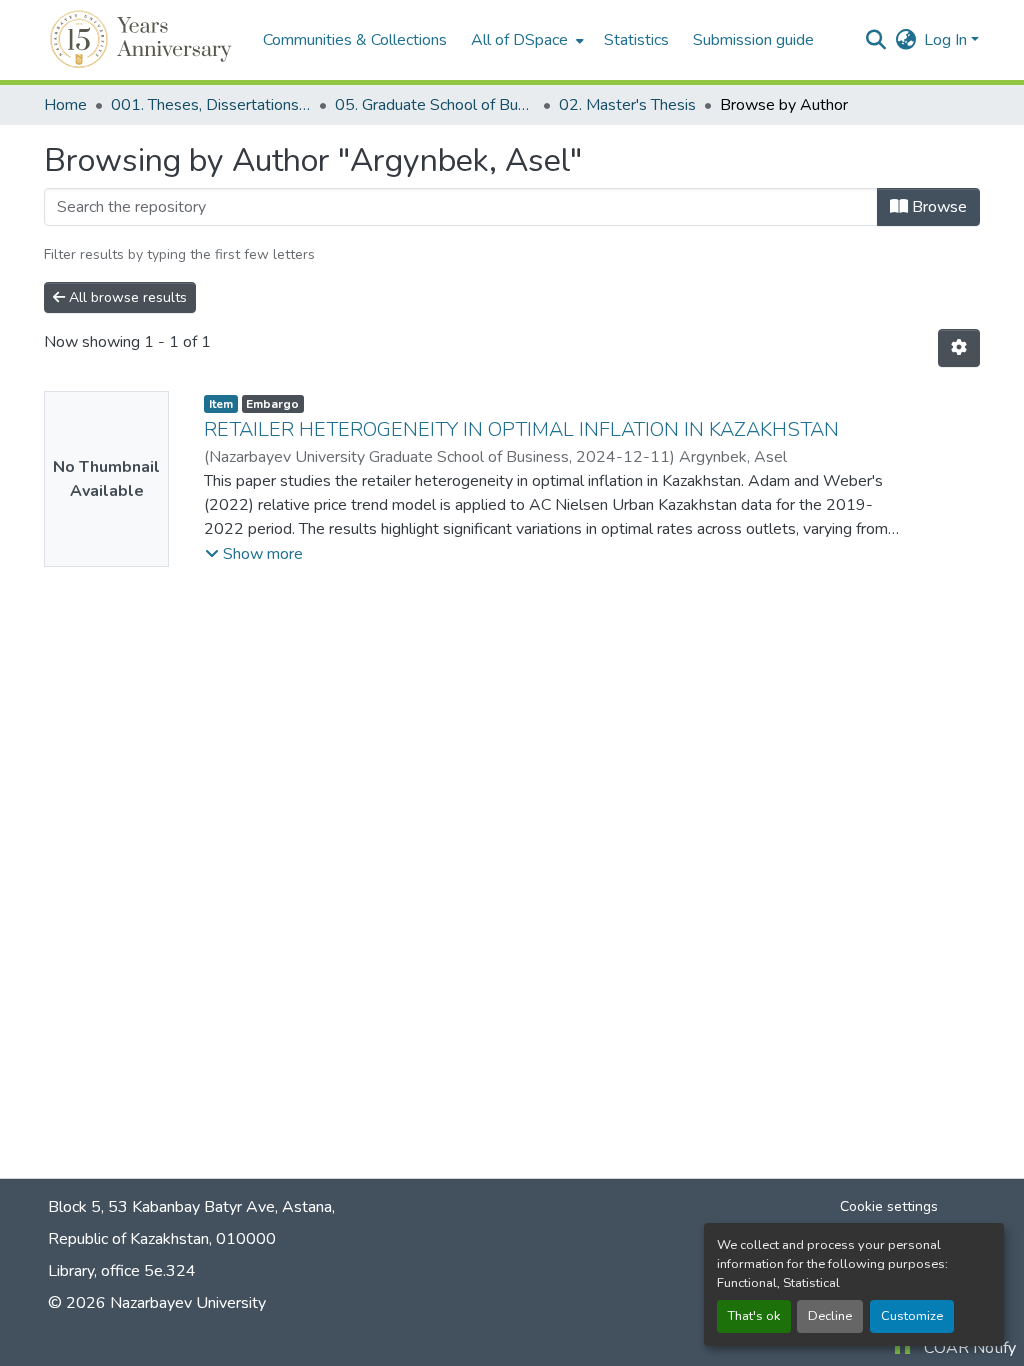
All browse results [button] (126, 297)
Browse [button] (937, 207)
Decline (830, 1316)
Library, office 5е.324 (122, 1271)
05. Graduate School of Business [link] (435, 105)
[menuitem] (525, 40)
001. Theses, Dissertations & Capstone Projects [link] (211, 105)
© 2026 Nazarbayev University (157, 1303)
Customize (912, 1316)
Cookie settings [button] (889, 1206)
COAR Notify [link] (970, 1348)
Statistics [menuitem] (636, 40)
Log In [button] (947, 40)
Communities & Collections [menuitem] (355, 40)
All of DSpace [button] (519, 40)
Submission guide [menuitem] (753, 40)
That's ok (754, 1316)
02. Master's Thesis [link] (627, 105)
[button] (143, 40)
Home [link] (65, 105)
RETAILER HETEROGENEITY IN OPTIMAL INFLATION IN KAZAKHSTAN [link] (521, 429)
